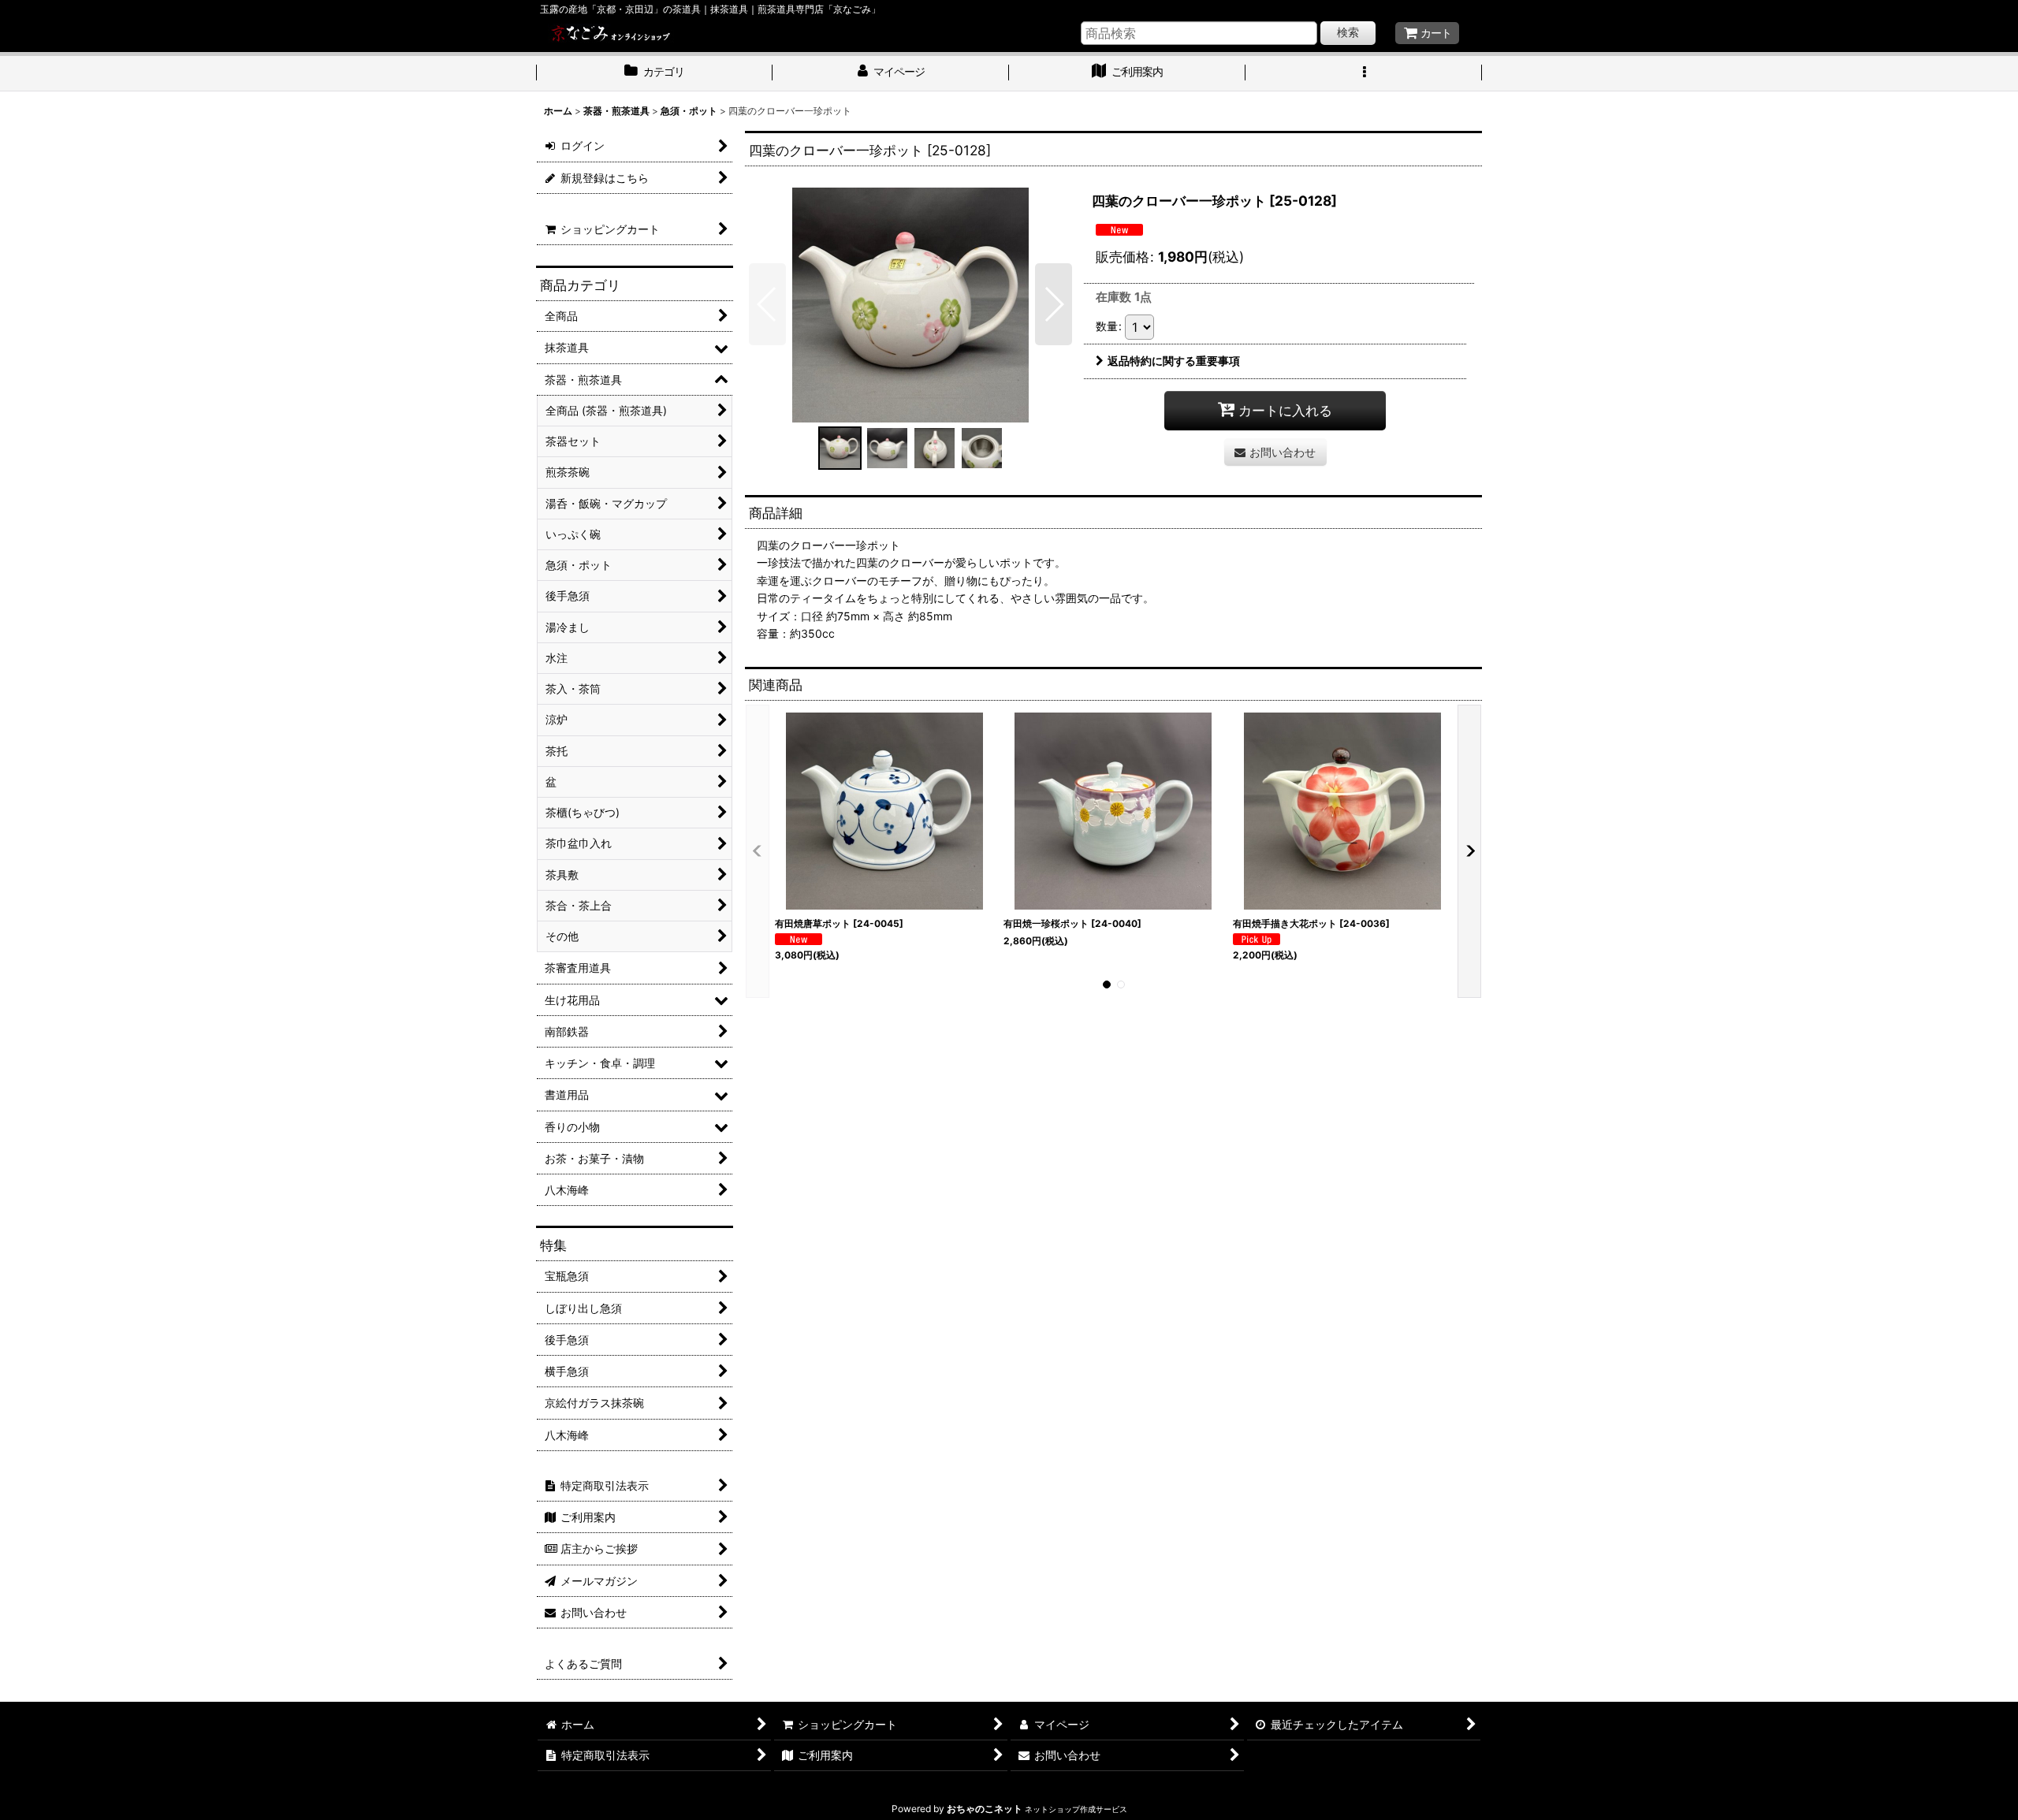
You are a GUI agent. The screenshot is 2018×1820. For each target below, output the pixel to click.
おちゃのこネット (985, 1809)
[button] (1364, 73)
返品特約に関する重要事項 (1174, 361)
